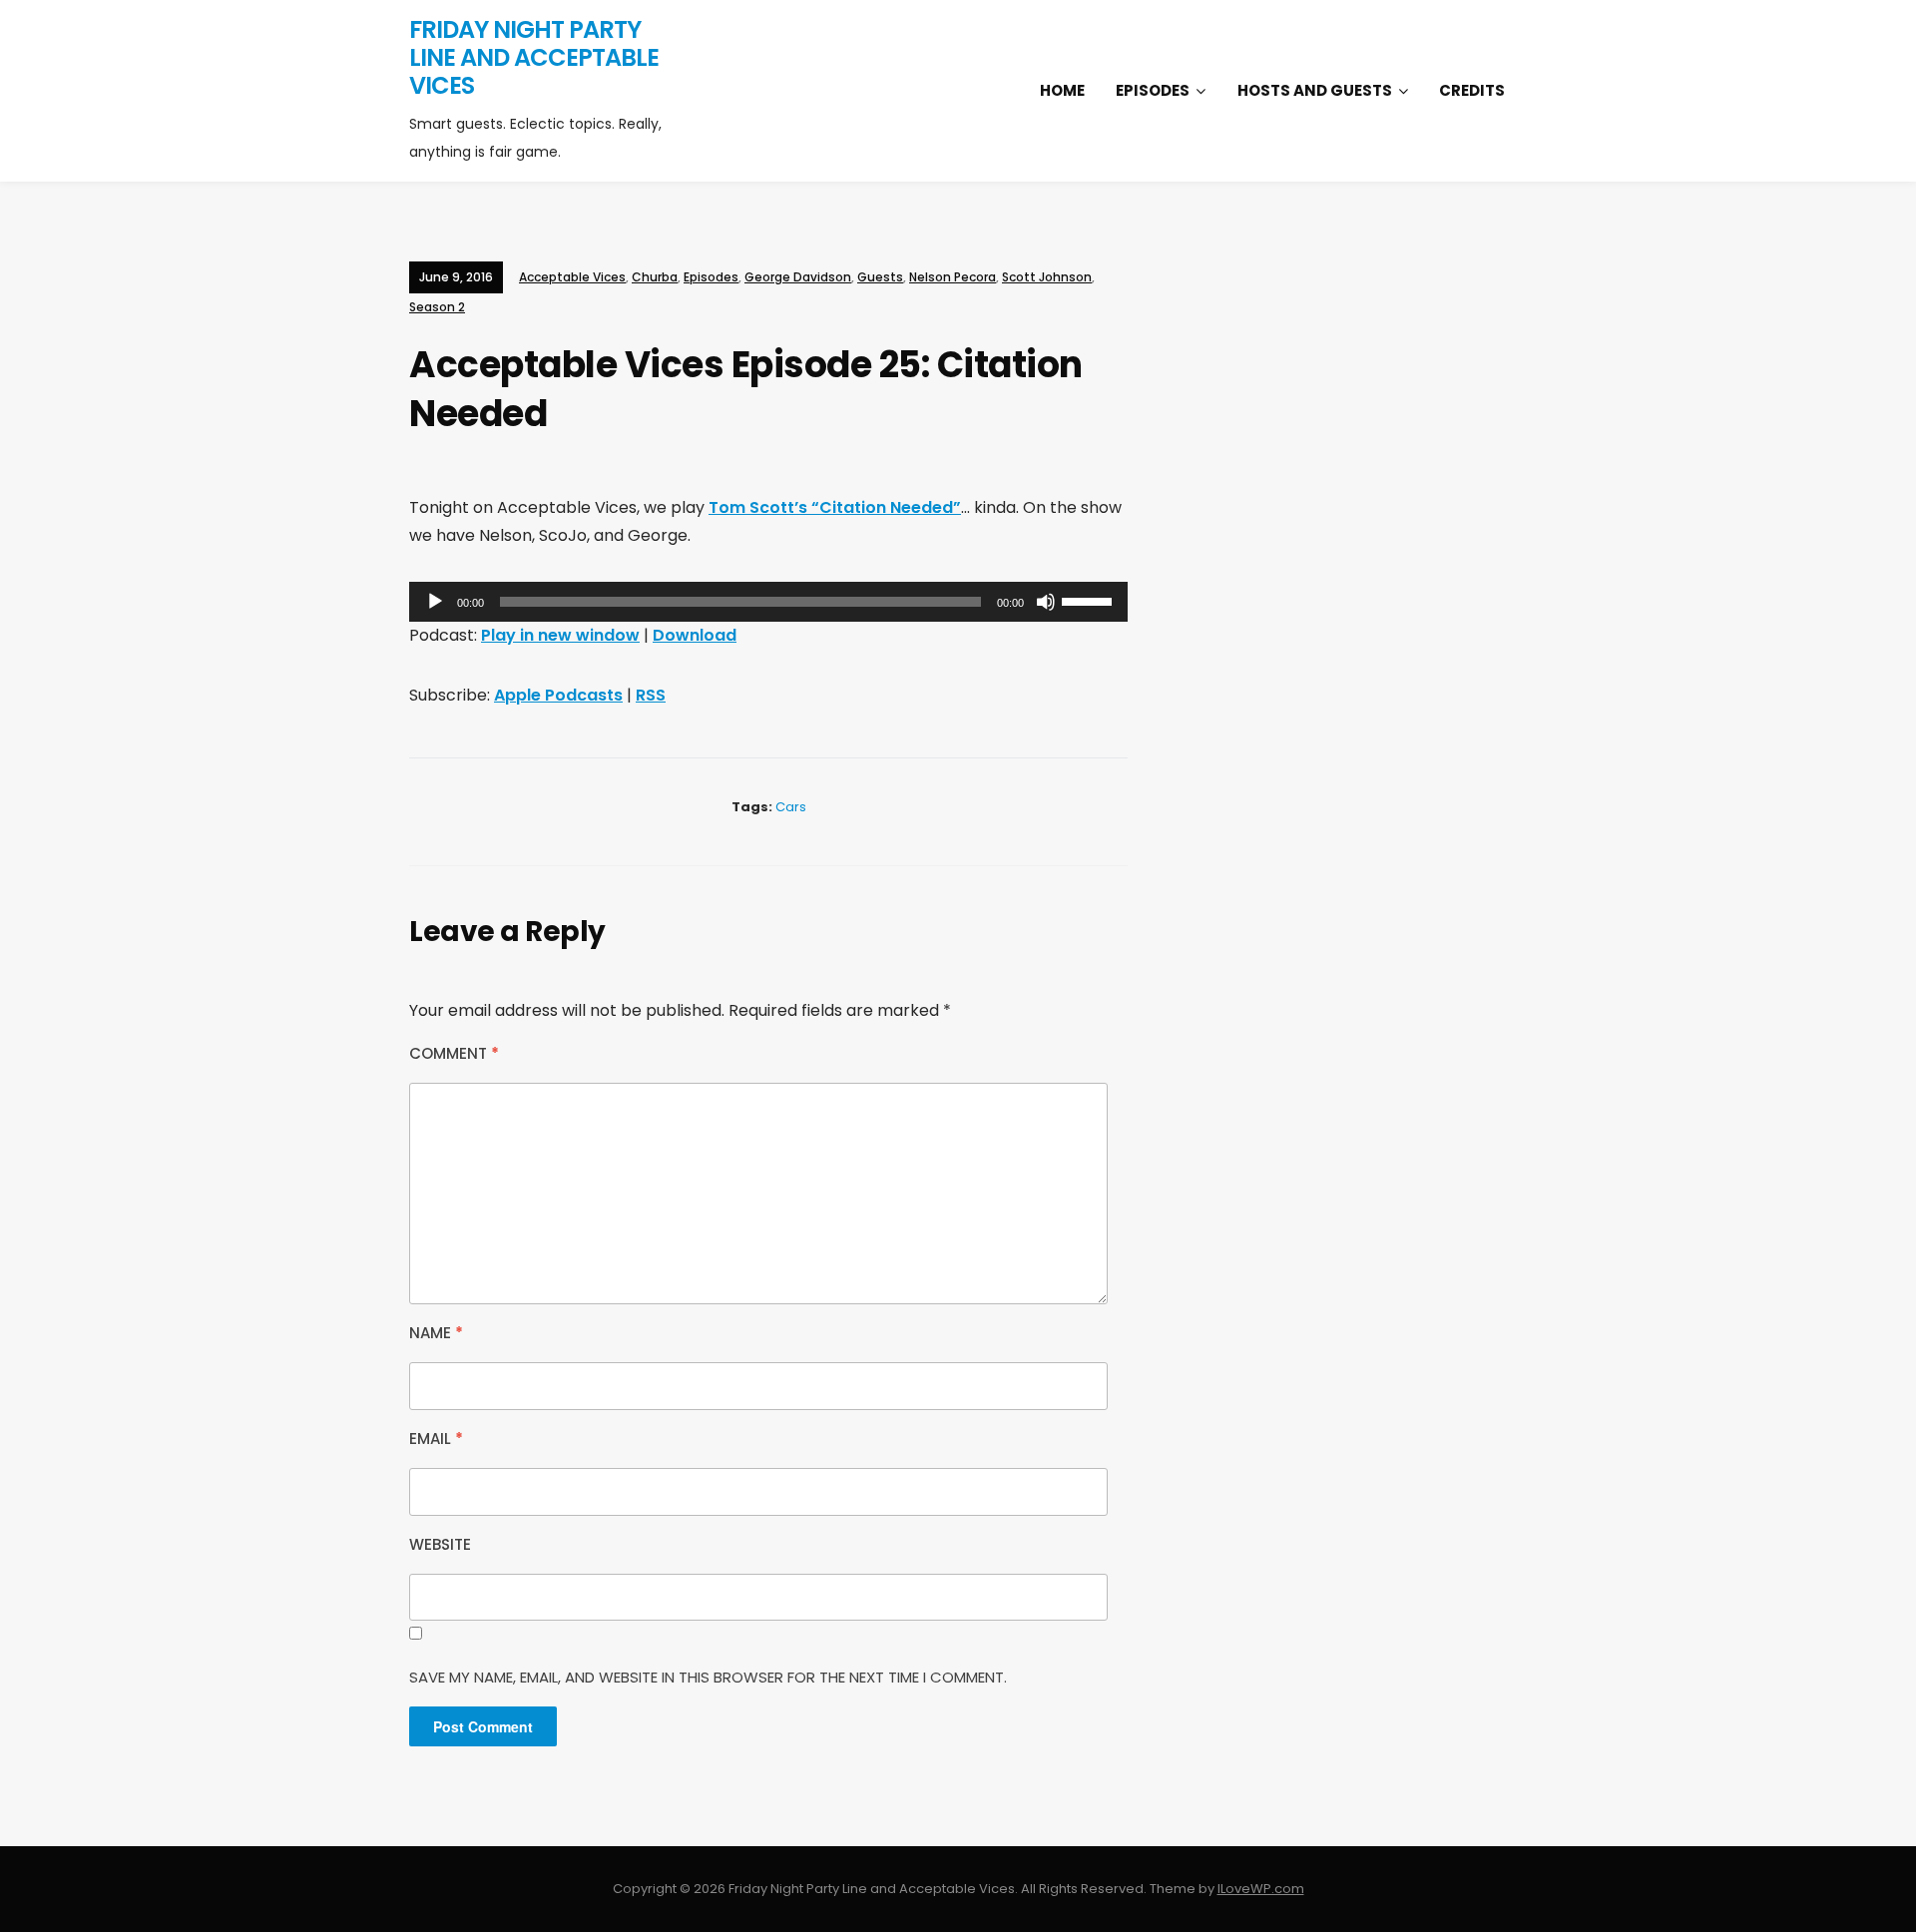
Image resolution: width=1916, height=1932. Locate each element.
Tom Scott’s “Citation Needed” (835, 507)
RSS (651, 695)
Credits (1472, 90)
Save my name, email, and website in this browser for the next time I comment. (708, 1677)
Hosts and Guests (1315, 90)
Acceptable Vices (572, 277)
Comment (454, 1053)
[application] (768, 602)
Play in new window (560, 635)
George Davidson (798, 277)
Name (436, 1333)
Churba (655, 277)
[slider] (1090, 600)
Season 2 (437, 307)
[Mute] (1046, 602)
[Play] (435, 602)
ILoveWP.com (1261, 1889)
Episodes (1153, 90)
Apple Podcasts (558, 695)
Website (440, 1544)
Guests (880, 277)
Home (1062, 90)
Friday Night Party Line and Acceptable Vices (534, 57)
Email (436, 1439)
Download (695, 635)
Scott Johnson (1047, 277)
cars (791, 807)
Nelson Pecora (953, 277)
